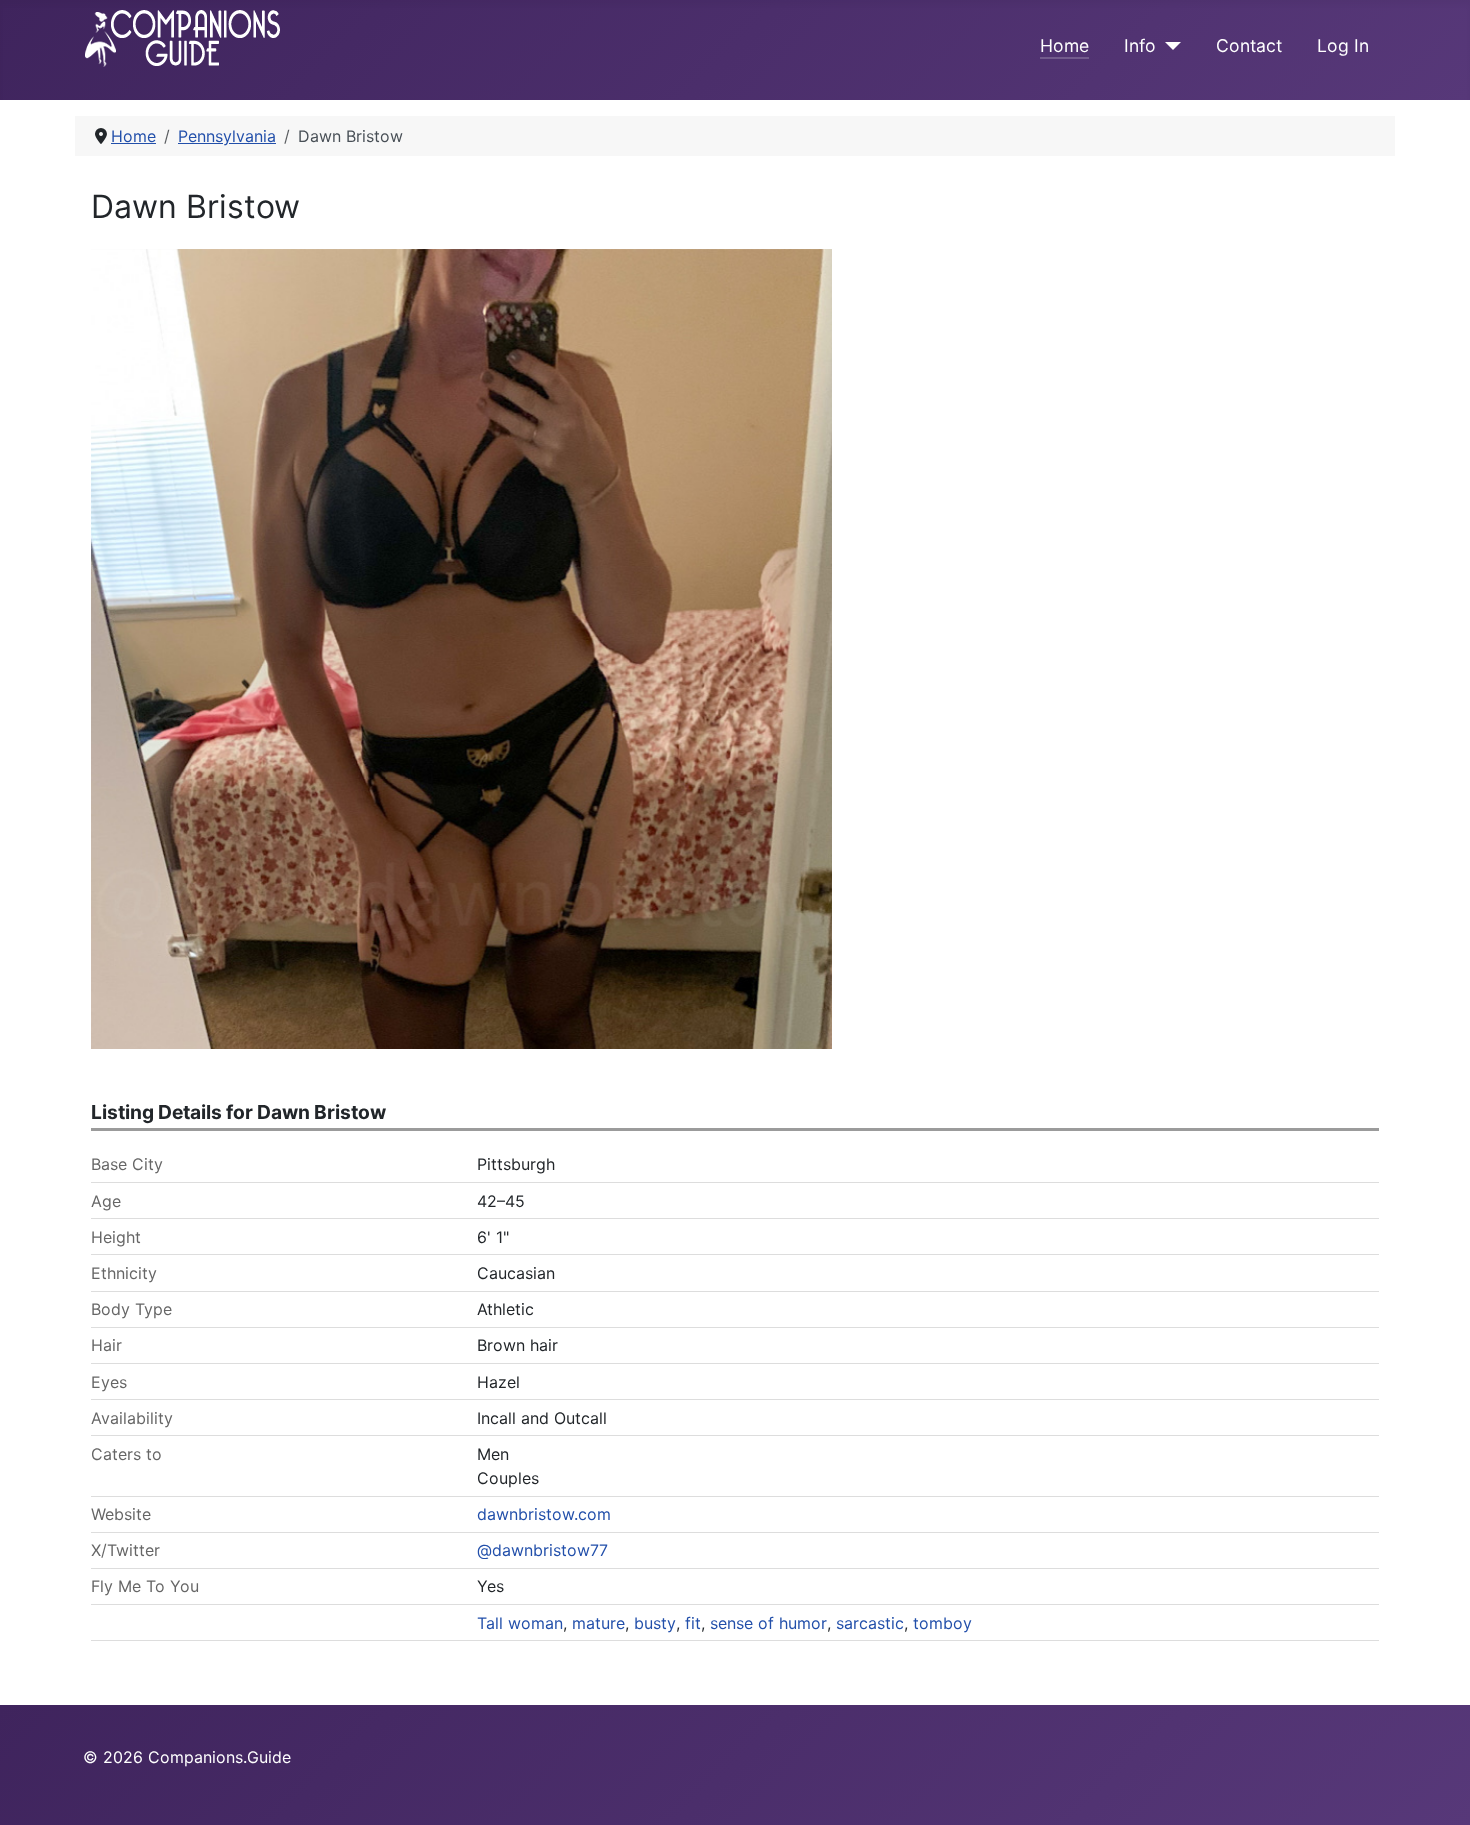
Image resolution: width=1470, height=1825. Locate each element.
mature (598, 1623)
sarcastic (870, 1623)
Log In (1343, 45)
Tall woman (520, 1623)
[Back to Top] (1435, 1788)
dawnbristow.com (544, 1514)
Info (1140, 45)
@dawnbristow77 (542, 1550)
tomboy (942, 1623)
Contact (1249, 45)
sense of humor (768, 1623)
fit (693, 1623)
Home (1064, 45)
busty (655, 1623)
